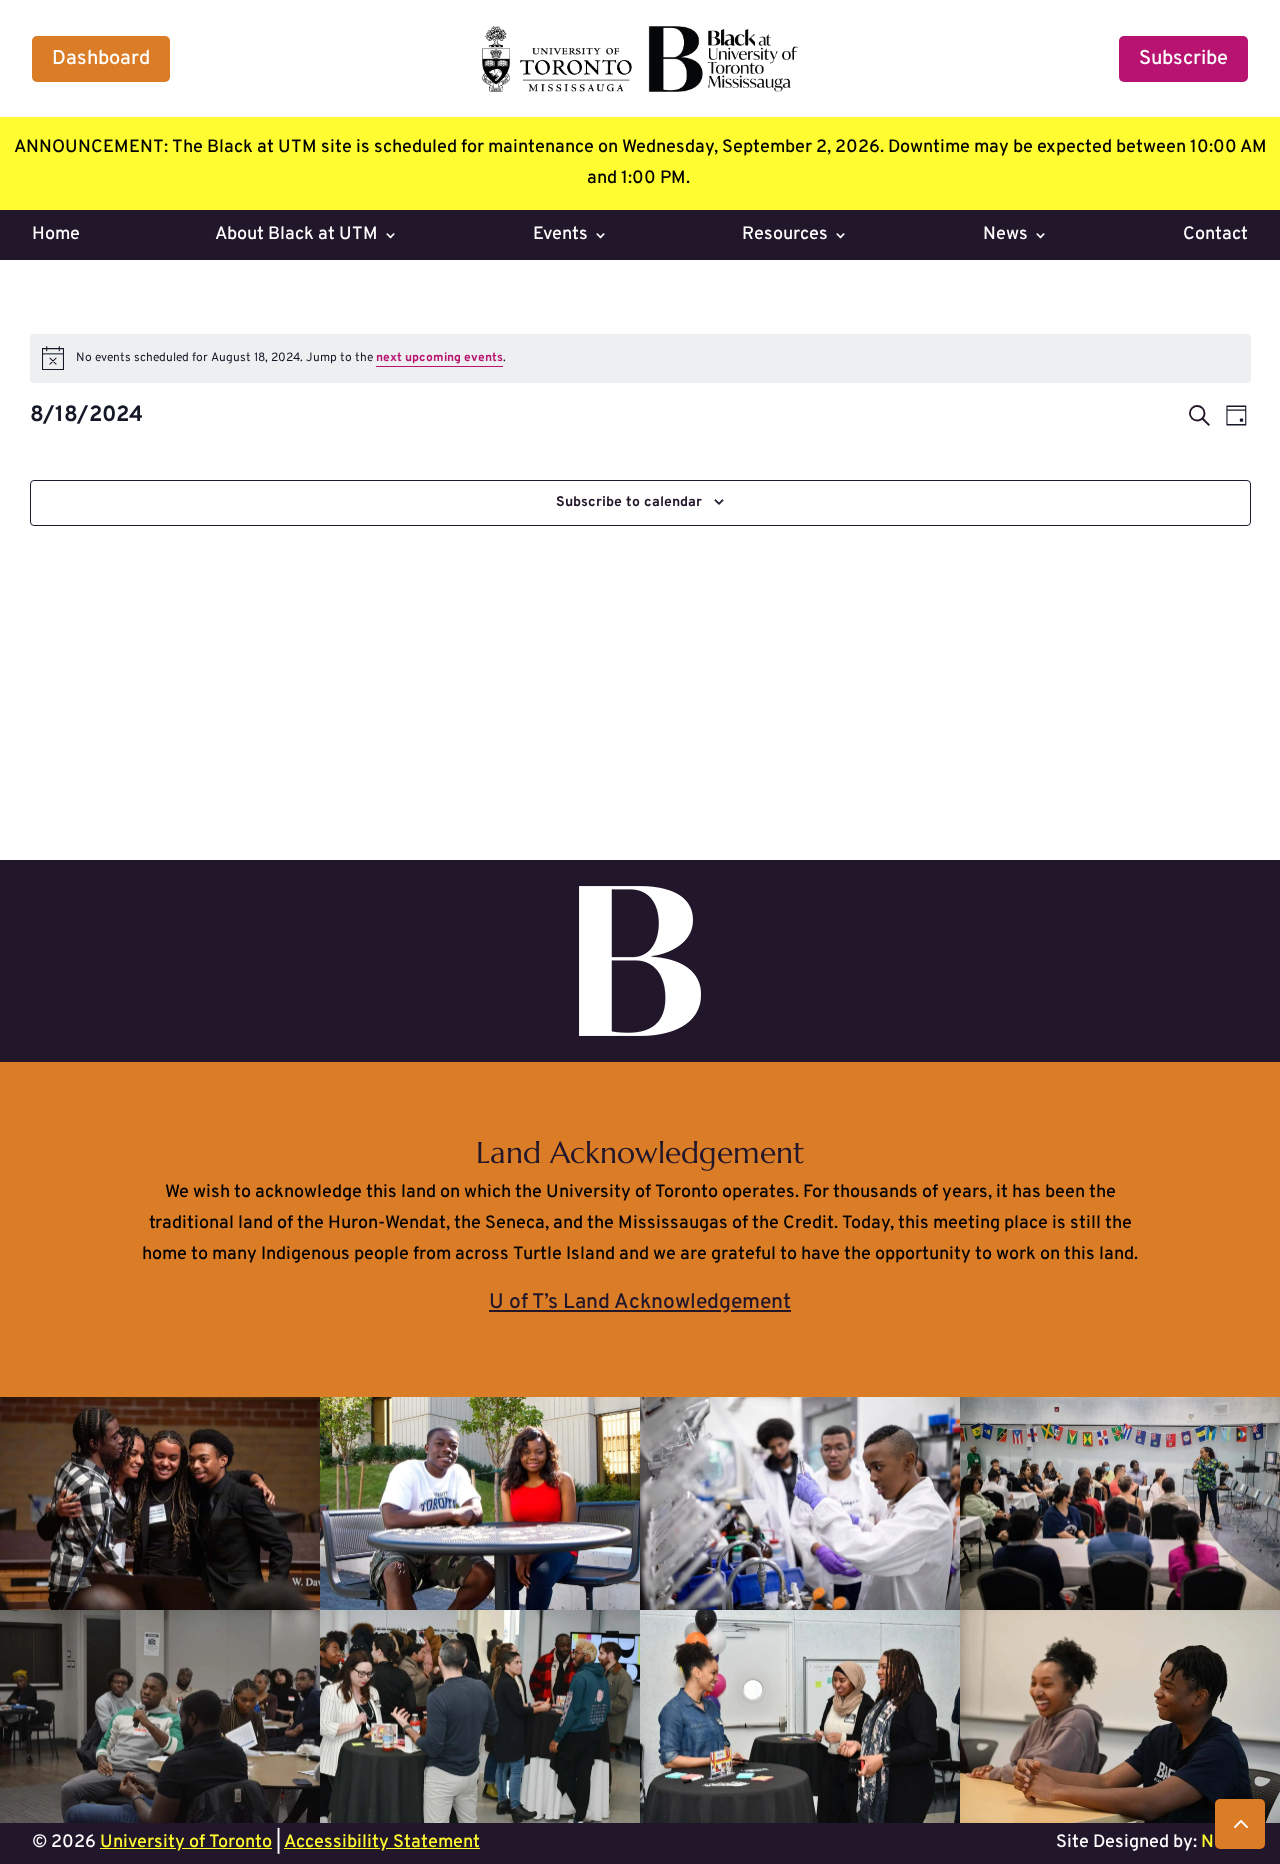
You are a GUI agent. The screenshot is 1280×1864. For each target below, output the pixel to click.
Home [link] (56, 237)
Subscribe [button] (1183, 59)
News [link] (1005, 237)
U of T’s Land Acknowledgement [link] (640, 1302)
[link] (640, 87)
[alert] (640, 358)
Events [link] (560, 237)
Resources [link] (785, 237)
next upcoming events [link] (439, 358)
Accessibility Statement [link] (382, 1842)
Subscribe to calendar (629, 502)
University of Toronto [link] (186, 1842)
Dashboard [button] (101, 59)
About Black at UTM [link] (296, 237)
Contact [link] (1215, 237)
